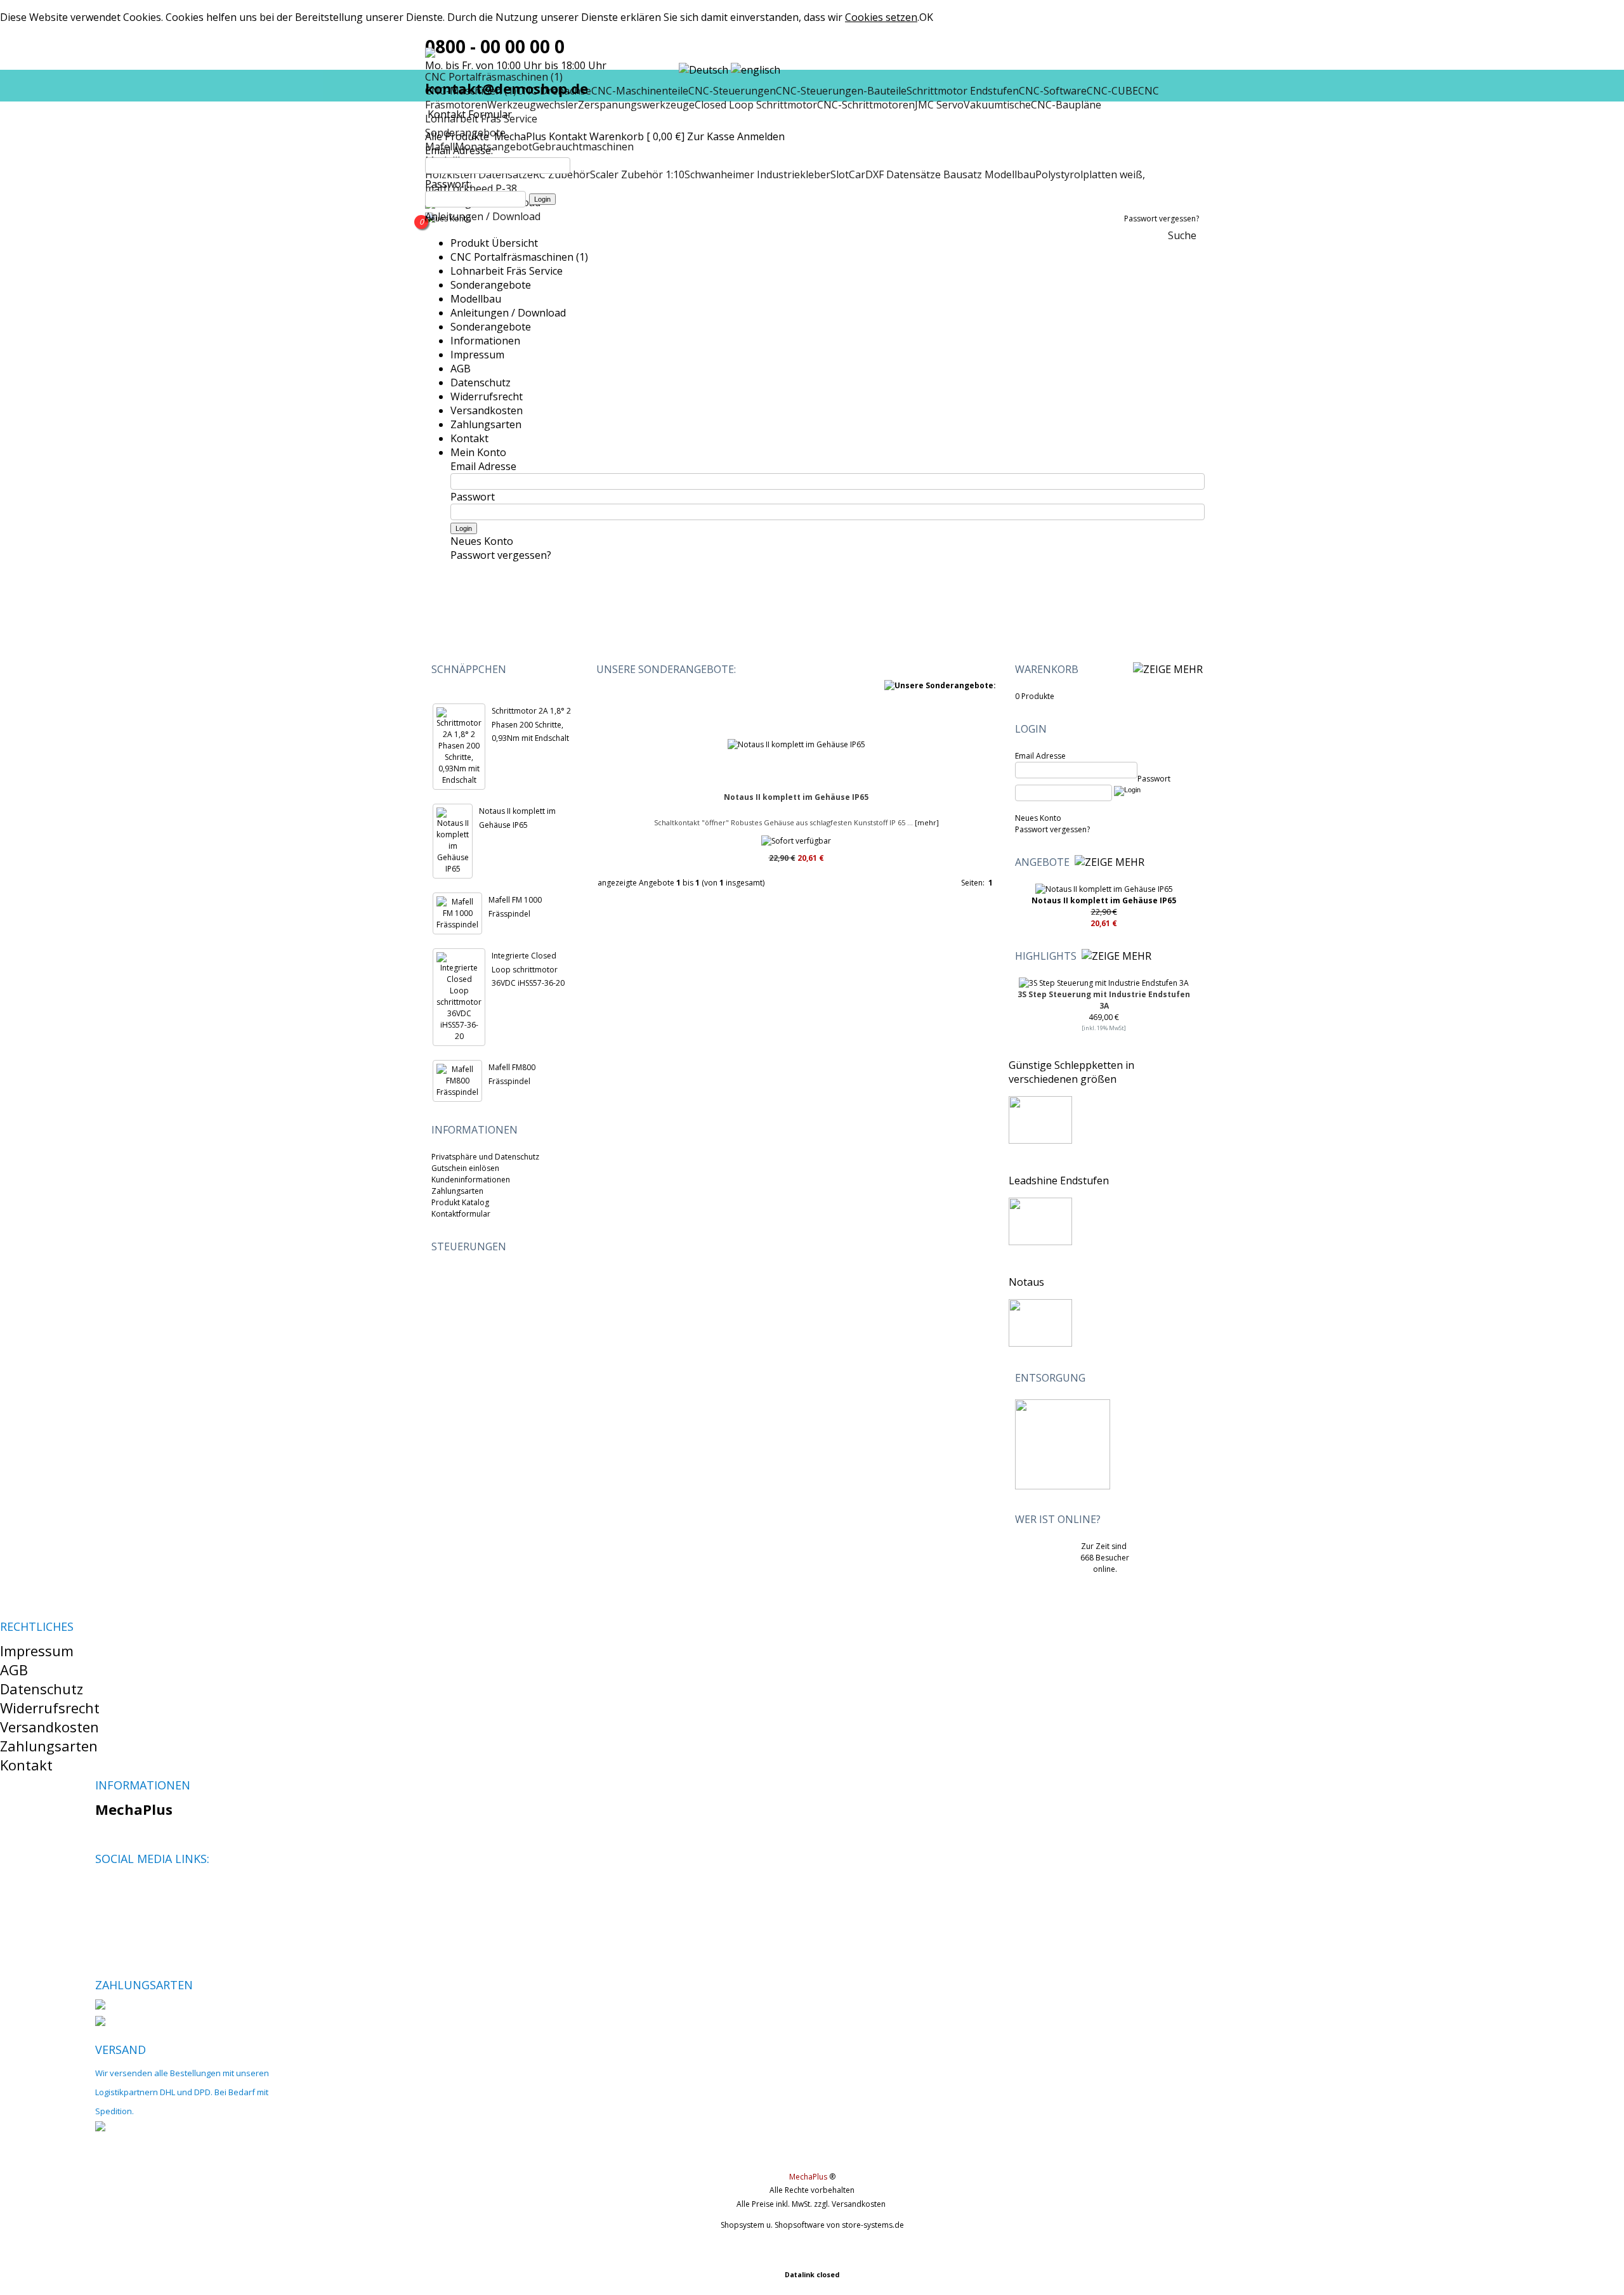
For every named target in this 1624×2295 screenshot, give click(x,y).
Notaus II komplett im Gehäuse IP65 (796, 797)
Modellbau (476, 299)
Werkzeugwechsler (533, 105)
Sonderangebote (491, 285)
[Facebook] (104, 1889)
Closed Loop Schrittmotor (756, 105)
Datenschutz (481, 383)
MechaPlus (520, 136)
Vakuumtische (997, 105)
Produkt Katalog (460, 1202)
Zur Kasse (711, 136)
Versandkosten (487, 410)
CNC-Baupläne (1066, 105)
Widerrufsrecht (487, 396)
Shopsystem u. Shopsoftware (773, 2225)
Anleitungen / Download (483, 216)
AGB (461, 369)
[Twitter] (126, 1889)
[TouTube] (147, 1889)
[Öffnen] (1103, 669)
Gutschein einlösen (465, 1168)
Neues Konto (448, 219)
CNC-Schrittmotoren (866, 105)
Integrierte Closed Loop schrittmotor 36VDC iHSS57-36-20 (528, 969)
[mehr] (926, 822)
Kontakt (568, 136)
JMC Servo (939, 105)
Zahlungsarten (486, 424)
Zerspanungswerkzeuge (636, 105)
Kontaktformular (461, 1214)
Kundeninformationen (471, 1180)
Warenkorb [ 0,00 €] (637, 136)
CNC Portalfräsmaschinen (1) (519, 257)
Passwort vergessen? (1162, 219)
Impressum (477, 355)
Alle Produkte (458, 136)
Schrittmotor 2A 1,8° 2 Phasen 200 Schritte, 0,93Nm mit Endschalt (531, 724)
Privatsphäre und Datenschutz (485, 1157)
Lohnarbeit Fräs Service (507, 271)
